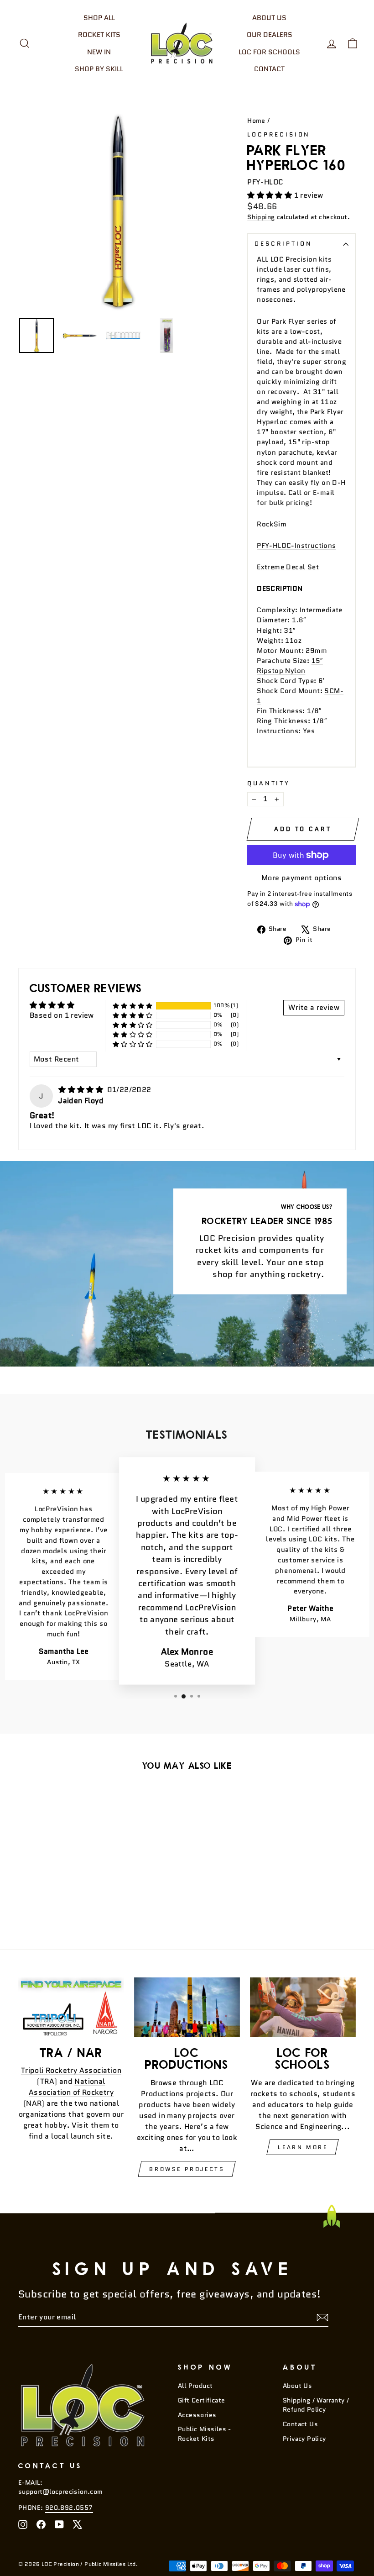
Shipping (261, 217)
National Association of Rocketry (71, 2087)
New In (99, 52)
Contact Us (300, 2424)
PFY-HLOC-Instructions (296, 545)
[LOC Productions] (187, 2007)
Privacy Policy (304, 2439)
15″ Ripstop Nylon (290, 665)
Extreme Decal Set (288, 567)
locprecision (279, 134)
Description (283, 244)
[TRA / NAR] (71, 2007)
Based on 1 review (62, 1015)
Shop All (99, 18)
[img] (82, 1090)
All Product (195, 2386)
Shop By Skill (99, 69)
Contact (269, 69)
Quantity (269, 783)
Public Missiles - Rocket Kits (205, 2434)
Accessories (197, 2415)
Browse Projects (187, 2169)
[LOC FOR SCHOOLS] (303, 2007)
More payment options (301, 878)
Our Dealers (270, 35)
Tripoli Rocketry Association (71, 2070)
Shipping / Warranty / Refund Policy (316, 2405)
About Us (269, 18)
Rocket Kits (99, 35)
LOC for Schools (269, 52)
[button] (270, 195)
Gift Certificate (201, 2400)
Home (256, 121)
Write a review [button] (314, 1007)
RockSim (272, 524)
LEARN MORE (303, 2147)
